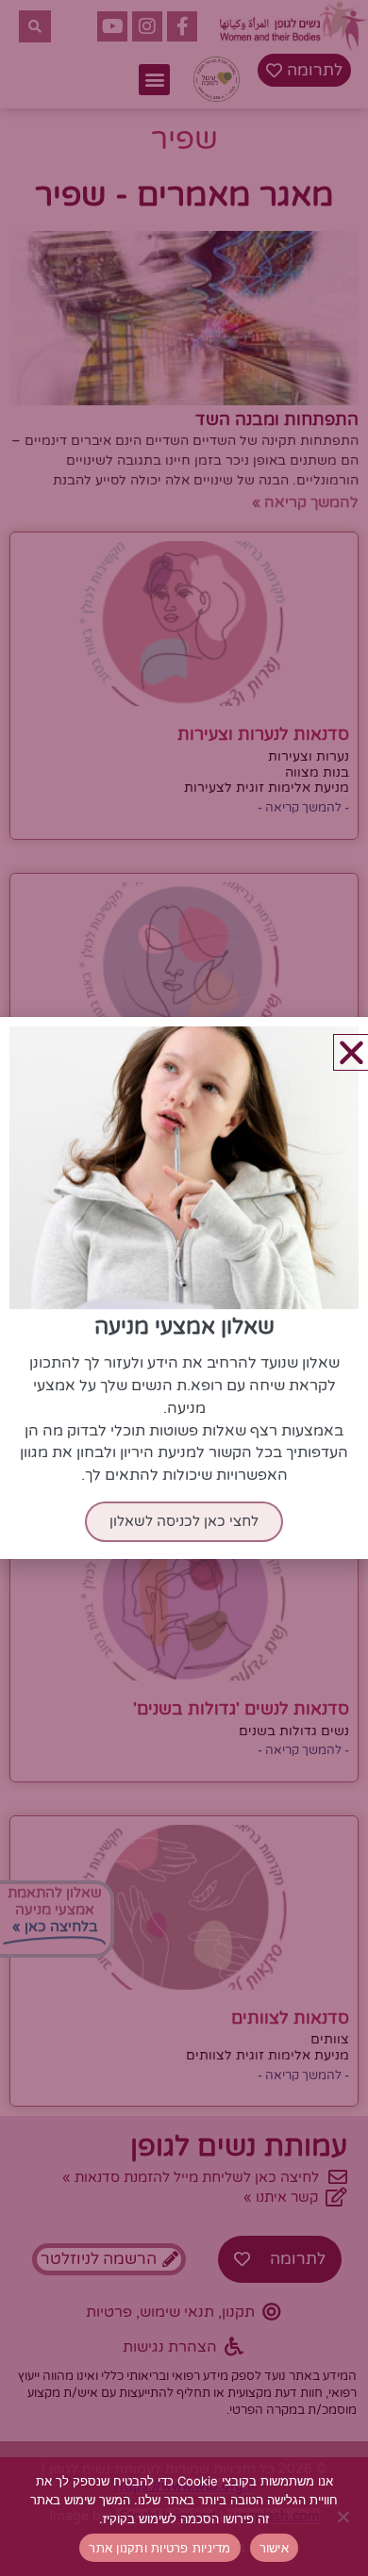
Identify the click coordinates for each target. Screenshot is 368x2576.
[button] (351, 1052)
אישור (274, 2548)
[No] (344, 2517)
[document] (184, 1288)
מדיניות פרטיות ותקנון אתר (159, 2548)
